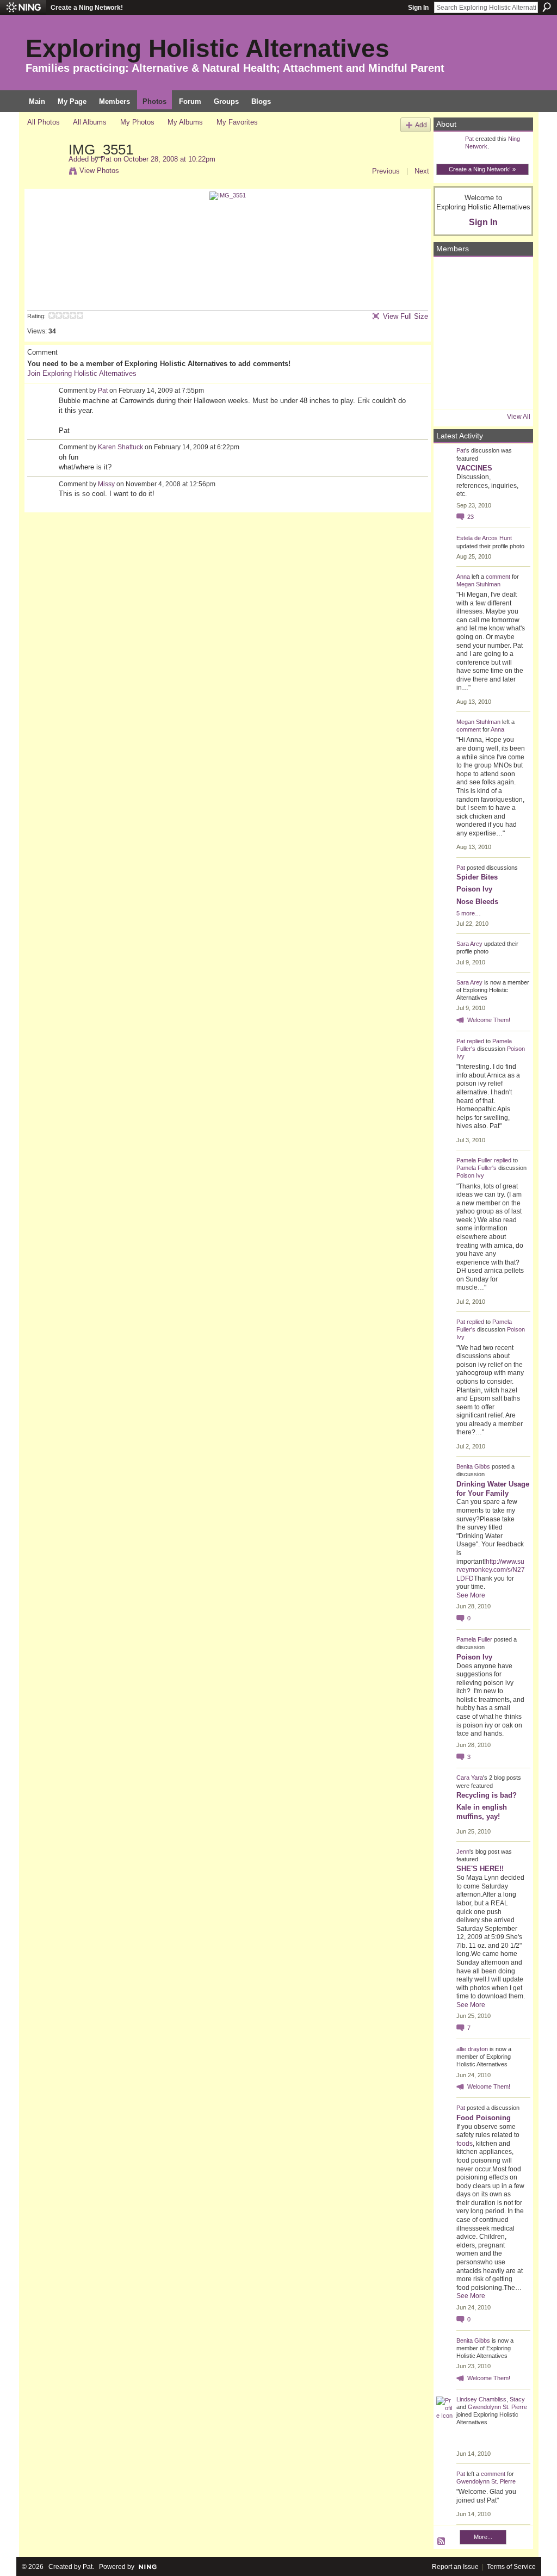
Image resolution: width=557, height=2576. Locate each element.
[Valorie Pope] (510, 304)
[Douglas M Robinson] (480, 392)
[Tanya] (480, 333)
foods (465, 2144)
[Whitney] (451, 363)
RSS (442, 2542)
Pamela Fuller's (476, 1168)
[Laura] (510, 275)
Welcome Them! (489, 1020)
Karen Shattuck (120, 447)
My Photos (137, 122)
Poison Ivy (474, 889)
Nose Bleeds (477, 902)
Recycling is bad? (487, 1795)
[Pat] (45, 172)
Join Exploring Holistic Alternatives (82, 373)
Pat (106, 159)
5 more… (469, 913)
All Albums (90, 122)
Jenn (463, 1852)
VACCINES (474, 468)
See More (471, 1595)
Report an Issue (455, 2567)
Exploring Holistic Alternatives (208, 48)
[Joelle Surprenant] (480, 304)
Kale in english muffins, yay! (482, 1812)
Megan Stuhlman (478, 584)
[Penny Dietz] (510, 392)
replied (475, 1041)
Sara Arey (469, 944)
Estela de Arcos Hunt (484, 538)
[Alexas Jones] (510, 333)
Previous (386, 171)
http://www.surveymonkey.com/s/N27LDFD (491, 1570)
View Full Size (406, 316)
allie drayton (472, 2049)
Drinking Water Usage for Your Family (493, 1489)
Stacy (517, 2399)
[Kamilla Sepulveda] (480, 363)
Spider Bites (477, 877)
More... (483, 2537)
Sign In (418, 8)
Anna (463, 577)
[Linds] (451, 275)
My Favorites (237, 122)
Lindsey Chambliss (481, 2399)
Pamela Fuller (474, 1160)
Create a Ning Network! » (482, 169)
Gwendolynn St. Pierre (497, 2407)
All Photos (44, 122)
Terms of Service (511, 2567)
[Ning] (23, 8)
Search (547, 7)
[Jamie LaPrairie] (510, 363)
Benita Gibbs (473, 1466)
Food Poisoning (484, 2118)
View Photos (99, 171)
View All (519, 417)
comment (498, 577)
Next (422, 171)
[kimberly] (480, 275)
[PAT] (451, 333)
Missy (106, 484)
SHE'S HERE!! (480, 1869)
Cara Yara (470, 1778)
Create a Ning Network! (87, 8)
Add (421, 125)
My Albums (185, 122)
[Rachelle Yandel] (451, 392)
